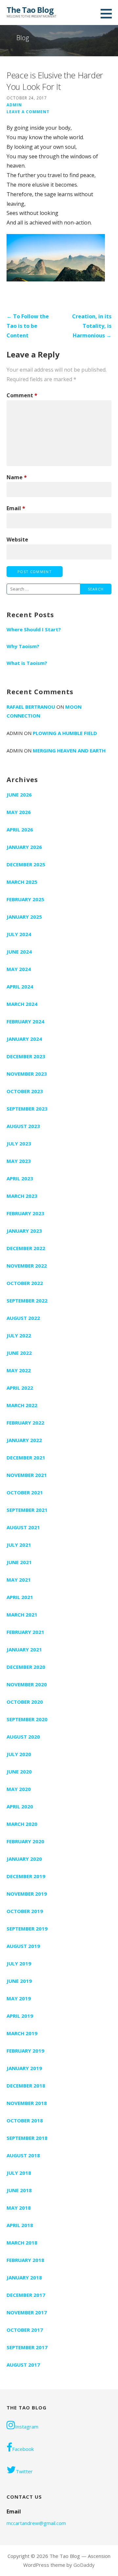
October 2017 (25, 2330)
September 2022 (27, 1301)
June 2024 (19, 952)
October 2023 (25, 1091)
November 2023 (27, 1074)
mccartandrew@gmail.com (36, 2523)
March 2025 (22, 882)
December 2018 (26, 2086)
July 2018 (19, 2173)
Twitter (24, 2471)
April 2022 (20, 1388)
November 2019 (27, 1894)
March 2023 (22, 1196)
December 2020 (26, 1667)
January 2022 (24, 1440)
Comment (22, 395)
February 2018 (25, 2260)
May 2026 (19, 812)
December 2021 (26, 1458)
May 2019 (19, 1998)
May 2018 (19, 2208)
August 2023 (23, 1126)
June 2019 (19, 1981)
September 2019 (27, 1929)
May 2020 (19, 1789)
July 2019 (19, 1963)
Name (17, 477)
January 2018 (24, 2277)
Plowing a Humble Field (65, 733)
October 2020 (25, 1702)
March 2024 (22, 1004)
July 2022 (19, 1335)
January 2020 (24, 1859)
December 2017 (26, 2295)
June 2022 (19, 1353)
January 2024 (24, 1039)
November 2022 (27, 1266)
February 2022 (25, 1423)
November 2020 (27, 1684)
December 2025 (26, 864)
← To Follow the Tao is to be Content (28, 326)
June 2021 (19, 1562)
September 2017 (27, 2347)
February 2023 (25, 1213)
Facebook (23, 2449)
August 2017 (23, 2365)
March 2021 (22, 1615)
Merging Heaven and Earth (69, 750)
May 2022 (19, 1370)
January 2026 (24, 847)
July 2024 (19, 934)
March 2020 (22, 1824)
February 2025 (25, 899)
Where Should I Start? (34, 629)
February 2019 (25, 2051)
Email (16, 508)
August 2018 (23, 2155)
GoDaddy (84, 2565)
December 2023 (26, 1056)
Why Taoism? (23, 646)
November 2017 (27, 2312)
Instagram (27, 2427)
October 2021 (25, 1492)
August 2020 (23, 1737)
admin (14, 105)
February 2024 (25, 1021)
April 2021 (20, 1597)
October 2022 (25, 1283)
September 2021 (27, 1510)
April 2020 (20, 1806)
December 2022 (26, 1248)
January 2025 (24, 917)
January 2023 (24, 1231)
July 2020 (19, 1754)
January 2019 (24, 2068)
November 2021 (27, 1475)
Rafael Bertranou (31, 707)
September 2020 (27, 1719)
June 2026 (19, 795)
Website (17, 539)
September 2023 (27, 1109)
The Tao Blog (30, 10)
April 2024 (20, 986)
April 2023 (20, 1178)
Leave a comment (28, 112)
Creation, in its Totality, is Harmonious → (92, 326)
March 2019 (22, 2033)
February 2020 (25, 1841)
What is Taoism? (27, 663)
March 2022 (22, 1405)
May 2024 (19, 969)
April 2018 (20, 2225)
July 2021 (19, 1545)
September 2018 (27, 2138)
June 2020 (19, 1772)
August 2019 (23, 1946)
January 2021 (24, 1649)
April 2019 (20, 2016)
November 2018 (27, 2103)
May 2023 (19, 1161)
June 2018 (19, 2190)
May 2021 (19, 1580)
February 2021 (25, 1632)
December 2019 (26, 1876)
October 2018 (25, 2120)
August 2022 (23, 1318)
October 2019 (25, 1911)
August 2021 (23, 1527)
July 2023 (19, 1143)
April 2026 (20, 829)
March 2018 (22, 2243)
